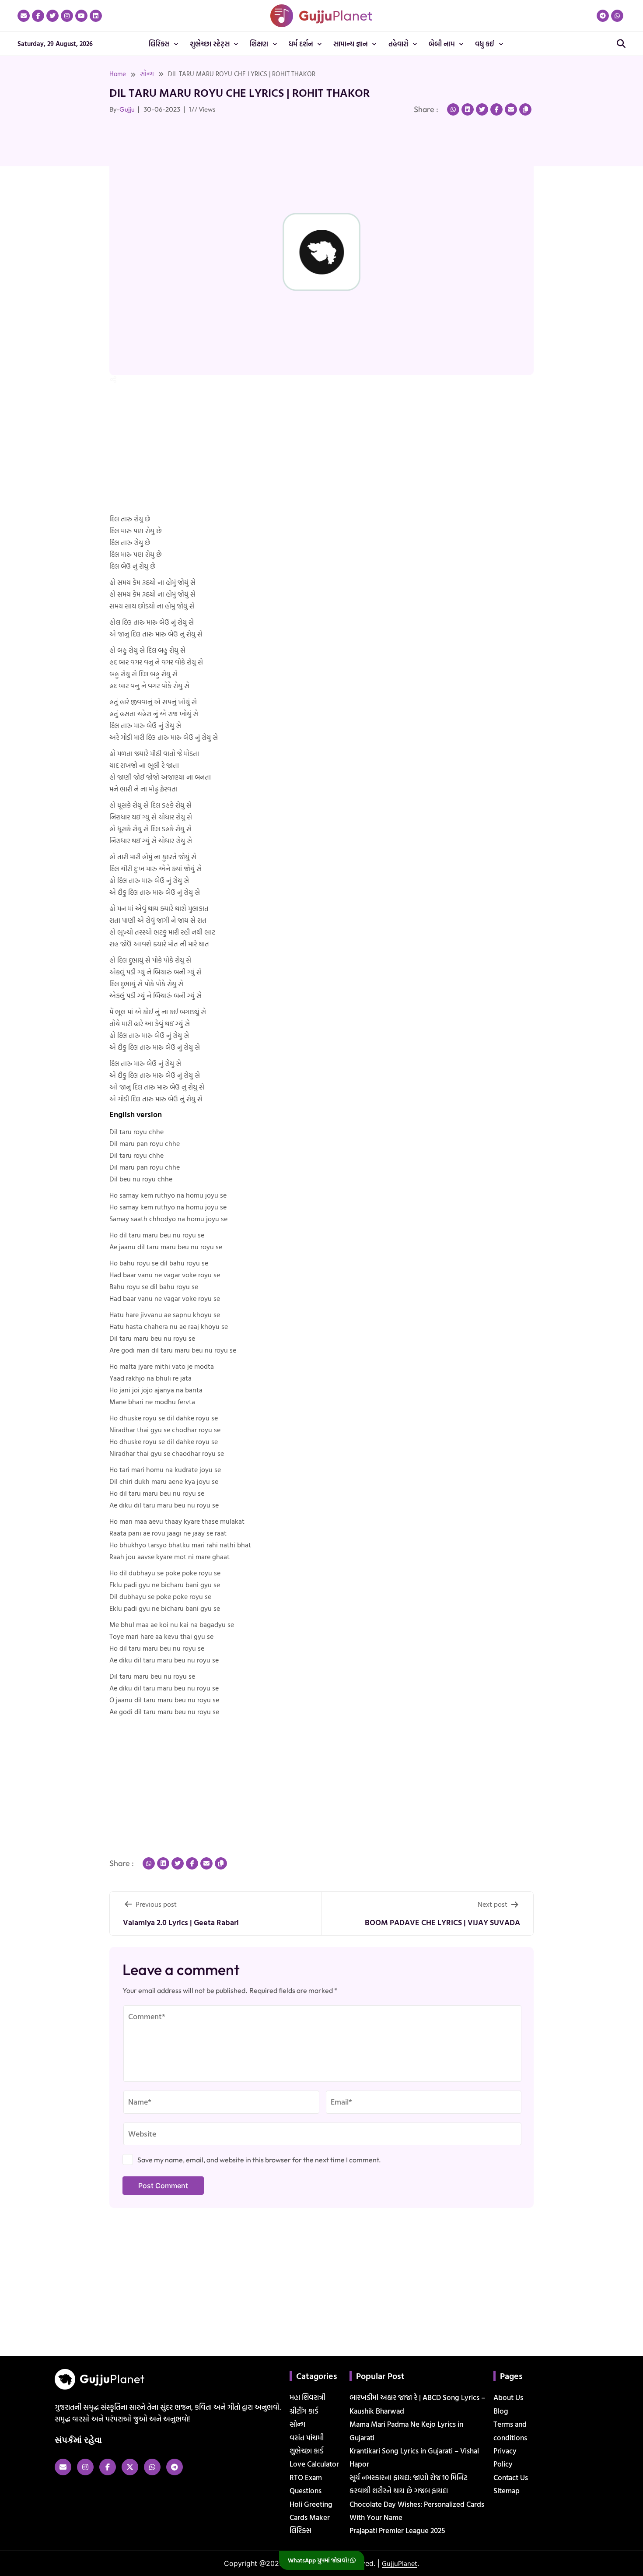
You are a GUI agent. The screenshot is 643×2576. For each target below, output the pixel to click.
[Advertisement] (35, 218)
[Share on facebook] (496, 109)
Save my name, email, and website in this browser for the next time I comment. (259, 2160)
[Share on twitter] (482, 109)
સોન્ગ (147, 74)
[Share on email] (511, 109)
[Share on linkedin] (468, 109)
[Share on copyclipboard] (525, 109)
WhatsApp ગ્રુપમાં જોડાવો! (319, 2560)
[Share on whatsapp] (453, 109)
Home (118, 74)
